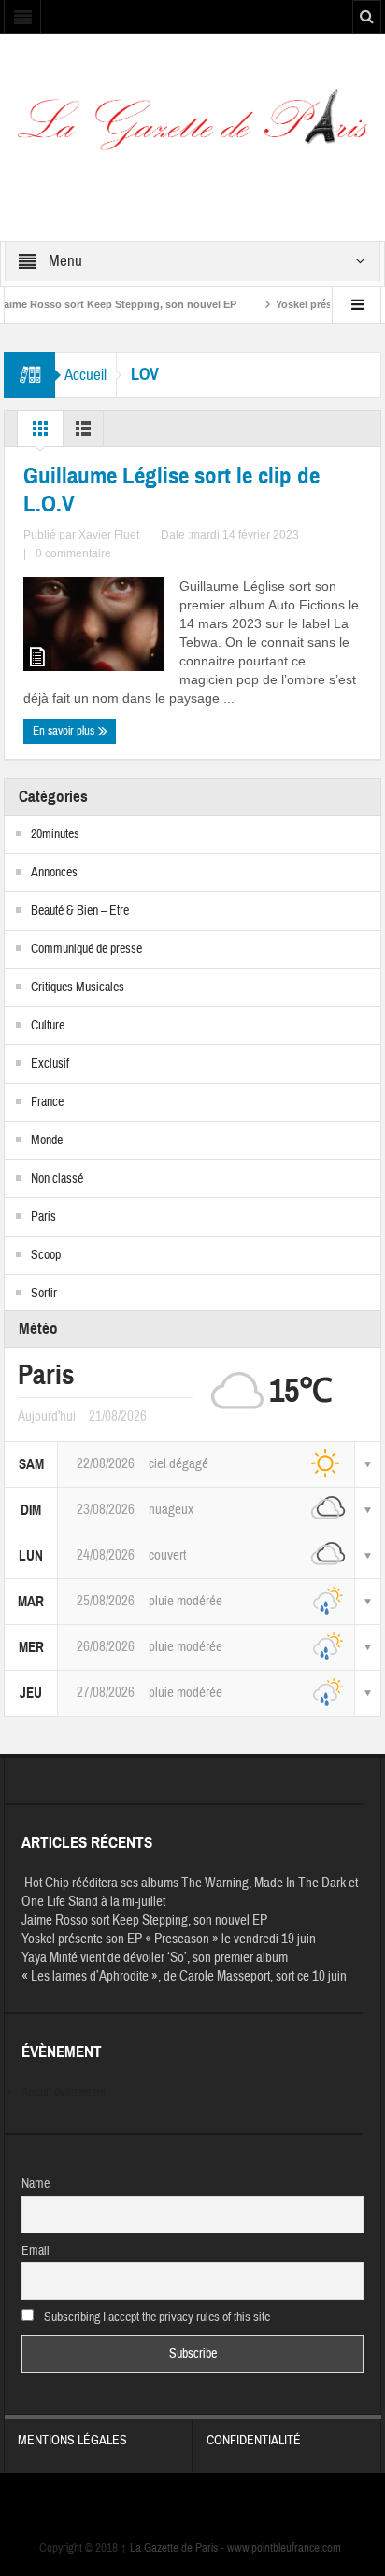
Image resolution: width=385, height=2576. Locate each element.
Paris (43, 1217)
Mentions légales (72, 2441)
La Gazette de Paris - (174, 2548)
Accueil (86, 375)
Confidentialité (254, 2441)
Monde (47, 1141)
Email (36, 2251)
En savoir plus (65, 731)
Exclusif (50, 1064)
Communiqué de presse (86, 949)
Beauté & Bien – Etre (80, 911)
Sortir (44, 1294)
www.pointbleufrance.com (284, 2548)
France (47, 1102)
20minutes (55, 834)
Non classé (57, 1179)
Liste (83, 433)
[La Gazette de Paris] (192, 127)
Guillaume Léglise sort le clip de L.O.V (171, 490)
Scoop (46, 1255)
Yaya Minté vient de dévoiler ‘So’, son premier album (155, 1958)
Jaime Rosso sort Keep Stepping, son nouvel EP (144, 1920)
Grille (40, 433)
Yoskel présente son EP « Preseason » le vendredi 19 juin (169, 1939)
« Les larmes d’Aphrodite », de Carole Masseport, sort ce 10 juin (184, 1976)
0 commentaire (73, 553)
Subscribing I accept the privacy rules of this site (156, 2317)
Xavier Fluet (109, 535)
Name (36, 2184)
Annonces (54, 873)
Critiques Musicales (78, 987)
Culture (48, 1026)
